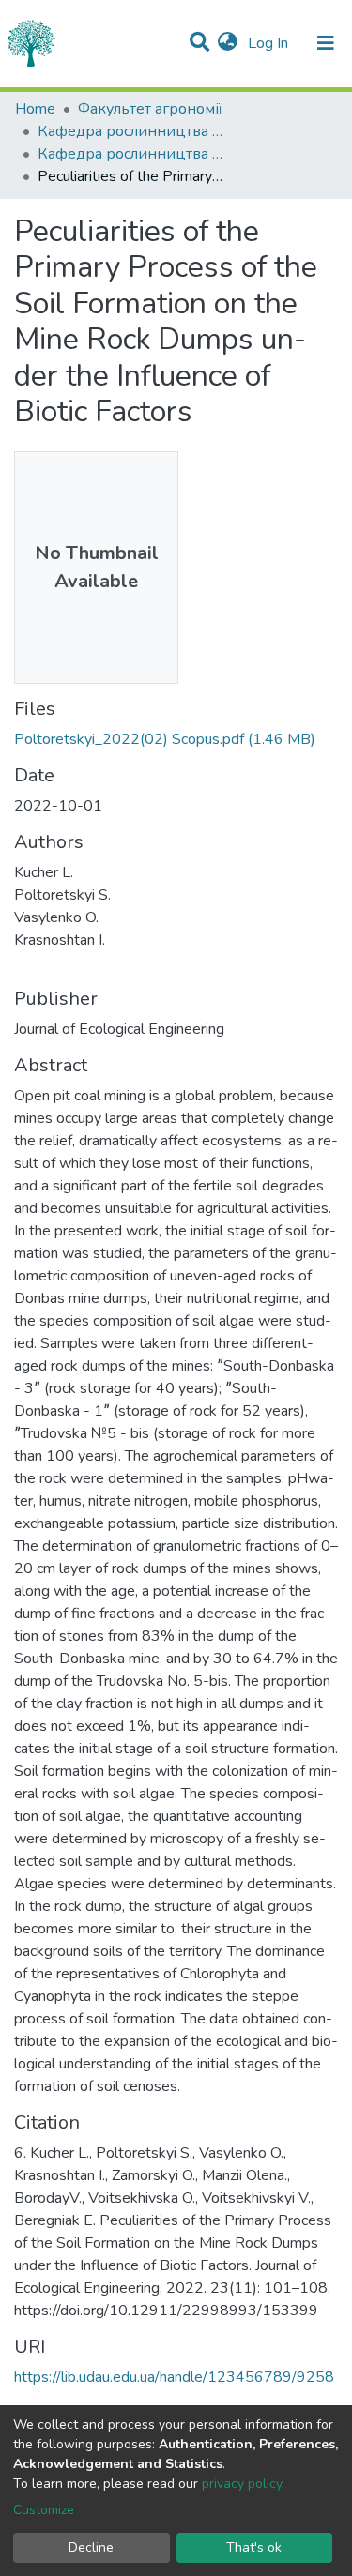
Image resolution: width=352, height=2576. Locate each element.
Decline (91, 2547)
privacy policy (242, 2484)
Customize (44, 2510)
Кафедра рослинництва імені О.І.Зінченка (131, 131)
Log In (270, 43)
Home (35, 109)
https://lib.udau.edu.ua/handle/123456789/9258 (174, 2377)
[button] (228, 43)
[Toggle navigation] (326, 43)
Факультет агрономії (150, 109)
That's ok (254, 2547)
